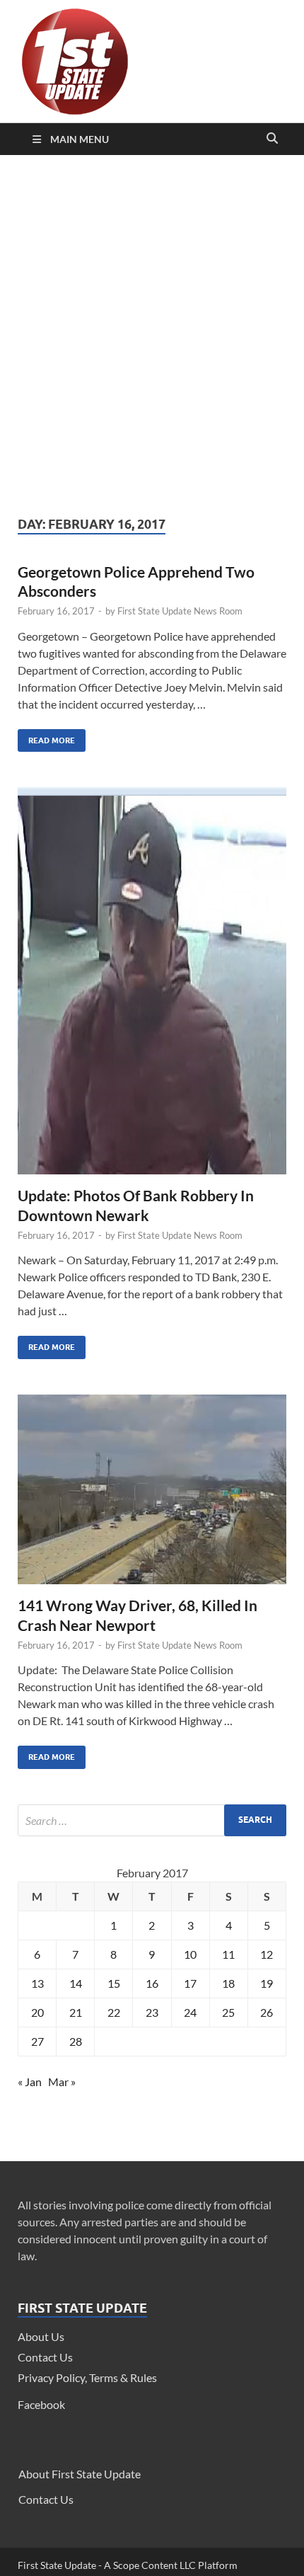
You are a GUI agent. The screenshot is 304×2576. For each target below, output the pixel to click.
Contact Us (45, 2357)
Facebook (41, 2404)
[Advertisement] (152, 336)
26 (267, 2012)
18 (228, 1983)
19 (267, 1983)
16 (152, 1983)
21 (76, 2012)
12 (267, 1954)
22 (114, 2012)
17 (190, 1983)
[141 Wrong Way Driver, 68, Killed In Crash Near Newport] (152, 1495)
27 (37, 2041)
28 (76, 2041)
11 (228, 1954)
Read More (46, 737)
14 (76, 1983)
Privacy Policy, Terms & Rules (87, 2377)
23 (152, 2012)
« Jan (30, 2082)
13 (37, 1983)
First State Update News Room (180, 611)
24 (190, 2012)
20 (37, 2012)
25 (228, 2012)
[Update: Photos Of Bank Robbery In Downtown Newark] (152, 986)
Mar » (62, 2082)
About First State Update (80, 2474)
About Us (41, 2336)
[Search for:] (152, 1820)
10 (190, 1954)
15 (114, 1983)
